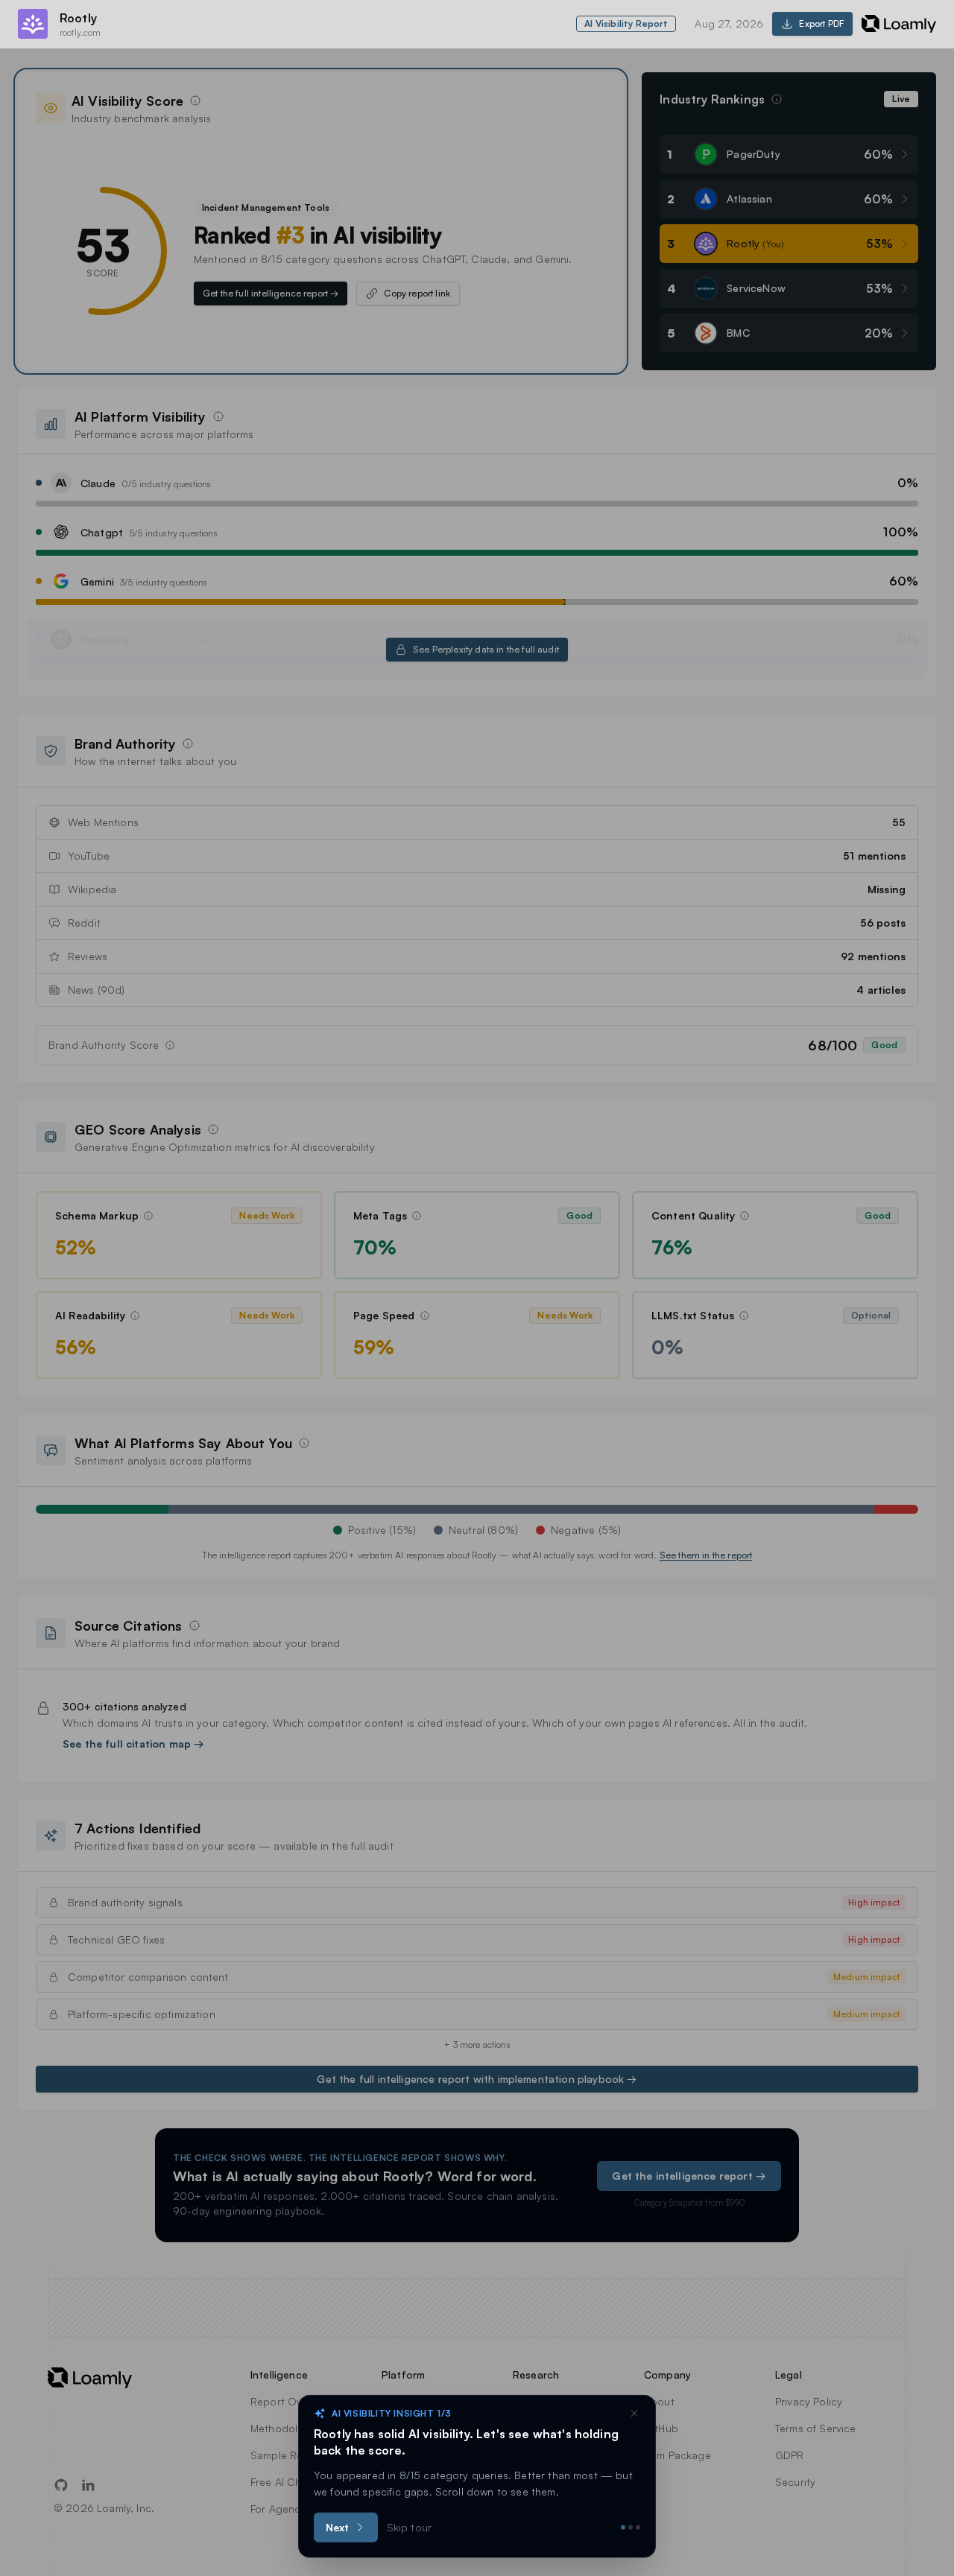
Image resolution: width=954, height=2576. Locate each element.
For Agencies (282, 2509)
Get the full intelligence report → (271, 293)
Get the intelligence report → (689, 2176)
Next (338, 2527)
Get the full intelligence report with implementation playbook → (477, 2079)
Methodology (284, 2428)
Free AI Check (285, 2482)
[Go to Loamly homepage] (101, 2378)
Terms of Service (816, 2428)
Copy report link (417, 293)
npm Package (677, 2455)
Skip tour (409, 2527)
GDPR (790, 2455)
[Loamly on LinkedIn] (88, 2485)
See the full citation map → (133, 1744)
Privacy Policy (809, 2401)
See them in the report (706, 1555)
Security (795, 2482)
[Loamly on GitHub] (61, 2485)
